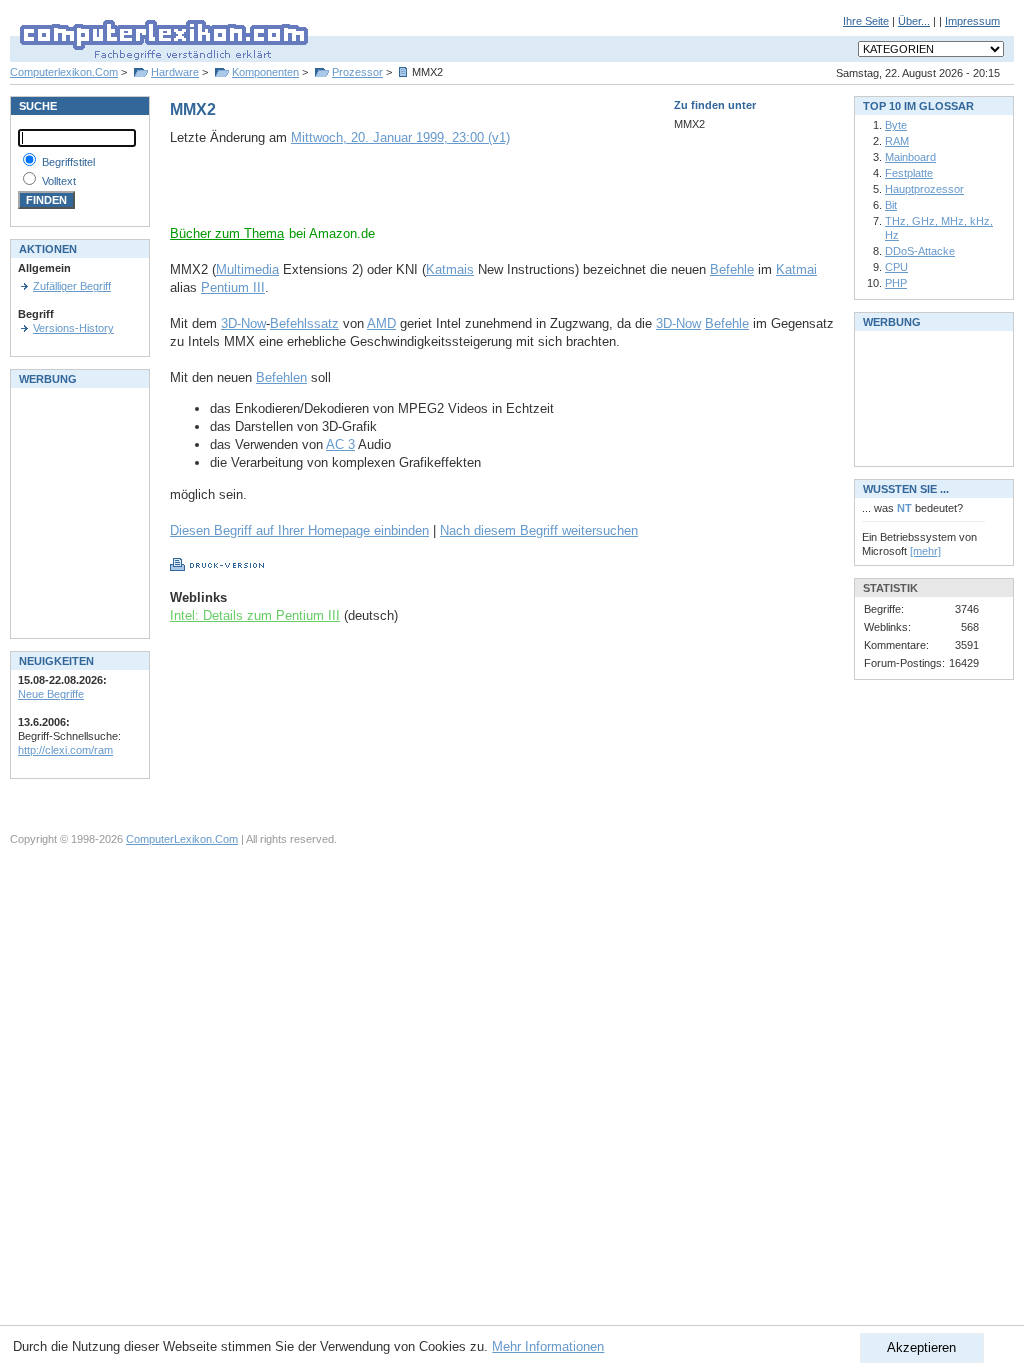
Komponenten (265, 72)
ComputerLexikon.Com (182, 839)
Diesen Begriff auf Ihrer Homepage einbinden (299, 530)
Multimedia (247, 269)
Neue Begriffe (51, 694)
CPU (896, 267)
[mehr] (925, 551)
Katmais (450, 269)
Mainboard (910, 157)
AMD (381, 323)
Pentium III (233, 287)
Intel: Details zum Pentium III (255, 615)
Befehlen (281, 377)
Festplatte (909, 173)
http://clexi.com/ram (65, 750)
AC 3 (340, 444)
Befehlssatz (304, 323)
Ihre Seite (866, 21)
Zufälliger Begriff (72, 286)
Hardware (175, 72)
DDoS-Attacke (920, 251)
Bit (891, 205)
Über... (914, 21)
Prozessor (357, 72)
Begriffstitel (68, 162)
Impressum (972, 21)
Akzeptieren (921, 1347)
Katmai (796, 269)
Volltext (59, 181)
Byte (896, 125)
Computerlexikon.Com (64, 72)
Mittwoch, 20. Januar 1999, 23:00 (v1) (400, 137)
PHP (896, 283)
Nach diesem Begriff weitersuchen (539, 530)
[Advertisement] (404, 195)
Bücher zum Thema (227, 233)
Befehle (732, 269)
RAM (897, 141)
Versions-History (73, 328)
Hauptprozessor (924, 189)
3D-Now (243, 323)
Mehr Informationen (548, 1346)
